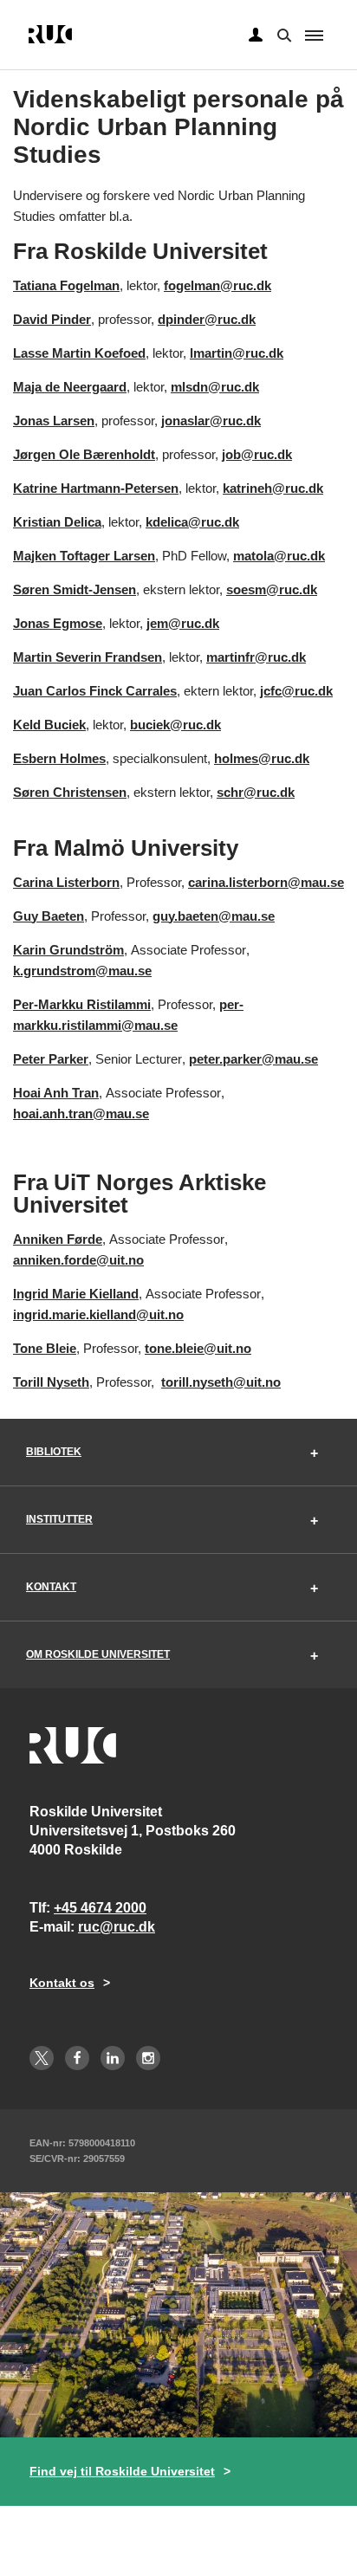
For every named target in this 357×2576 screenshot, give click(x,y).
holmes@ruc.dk (262, 758)
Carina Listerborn (66, 882)
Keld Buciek (49, 725)
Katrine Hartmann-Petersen (96, 488)
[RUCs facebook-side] (77, 2058)
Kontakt (51, 1587)
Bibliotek (54, 1452)
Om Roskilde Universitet (98, 1654)
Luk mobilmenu (314, 36)
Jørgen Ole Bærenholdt (84, 454)
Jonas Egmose (58, 623)
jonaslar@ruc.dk (211, 421)
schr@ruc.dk (256, 792)
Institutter (59, 1519)
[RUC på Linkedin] (113, 2058)
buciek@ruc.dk (175, 725)
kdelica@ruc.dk (192, 522)
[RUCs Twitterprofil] (42, 2058)
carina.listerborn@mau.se (266, 882)
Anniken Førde (58, 1239)
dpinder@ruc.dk (207, 319)
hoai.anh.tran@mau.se (81, 1113)
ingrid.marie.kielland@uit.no (98, 1314)
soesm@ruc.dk (272, 589)
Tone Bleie (45, 1348)
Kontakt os (62, 1983)
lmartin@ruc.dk (237, 353)
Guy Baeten (49, 916)
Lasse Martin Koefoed (79, 353)
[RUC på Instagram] (148, 2058)
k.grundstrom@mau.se (82, 971)
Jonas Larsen (54, 421)
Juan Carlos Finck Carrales (95, 691)
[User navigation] (256, 36)
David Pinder (52, 319)
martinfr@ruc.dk (256, 657)
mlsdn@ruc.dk (215, 387)
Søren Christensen (70, 792)
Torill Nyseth (51, 1382)
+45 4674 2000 (100, 1908)
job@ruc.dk (257, 454)
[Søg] (282, 34)
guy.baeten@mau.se (214, 916)
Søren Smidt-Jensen (75, 589)
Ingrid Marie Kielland (76, 1294)
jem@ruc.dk (183, 623)
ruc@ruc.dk (117, 1927)
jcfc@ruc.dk (296, 691)
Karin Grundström (68, 950)
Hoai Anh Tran (56, 1093)
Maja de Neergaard (70, 387)
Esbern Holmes (59, 758)
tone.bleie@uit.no (198, 1348)
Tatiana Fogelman (66, 285)
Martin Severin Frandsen (88, 657)
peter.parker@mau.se (253, 1059)
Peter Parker (51, 1059)
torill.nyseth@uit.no (221, 1382)
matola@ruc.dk (279, 556)
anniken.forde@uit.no (78, 1260)
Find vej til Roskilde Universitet (122, 2471)
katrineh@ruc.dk (273, 488)
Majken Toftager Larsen (84, 556)
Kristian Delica (57, 522)
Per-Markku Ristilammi (82, 1004)
